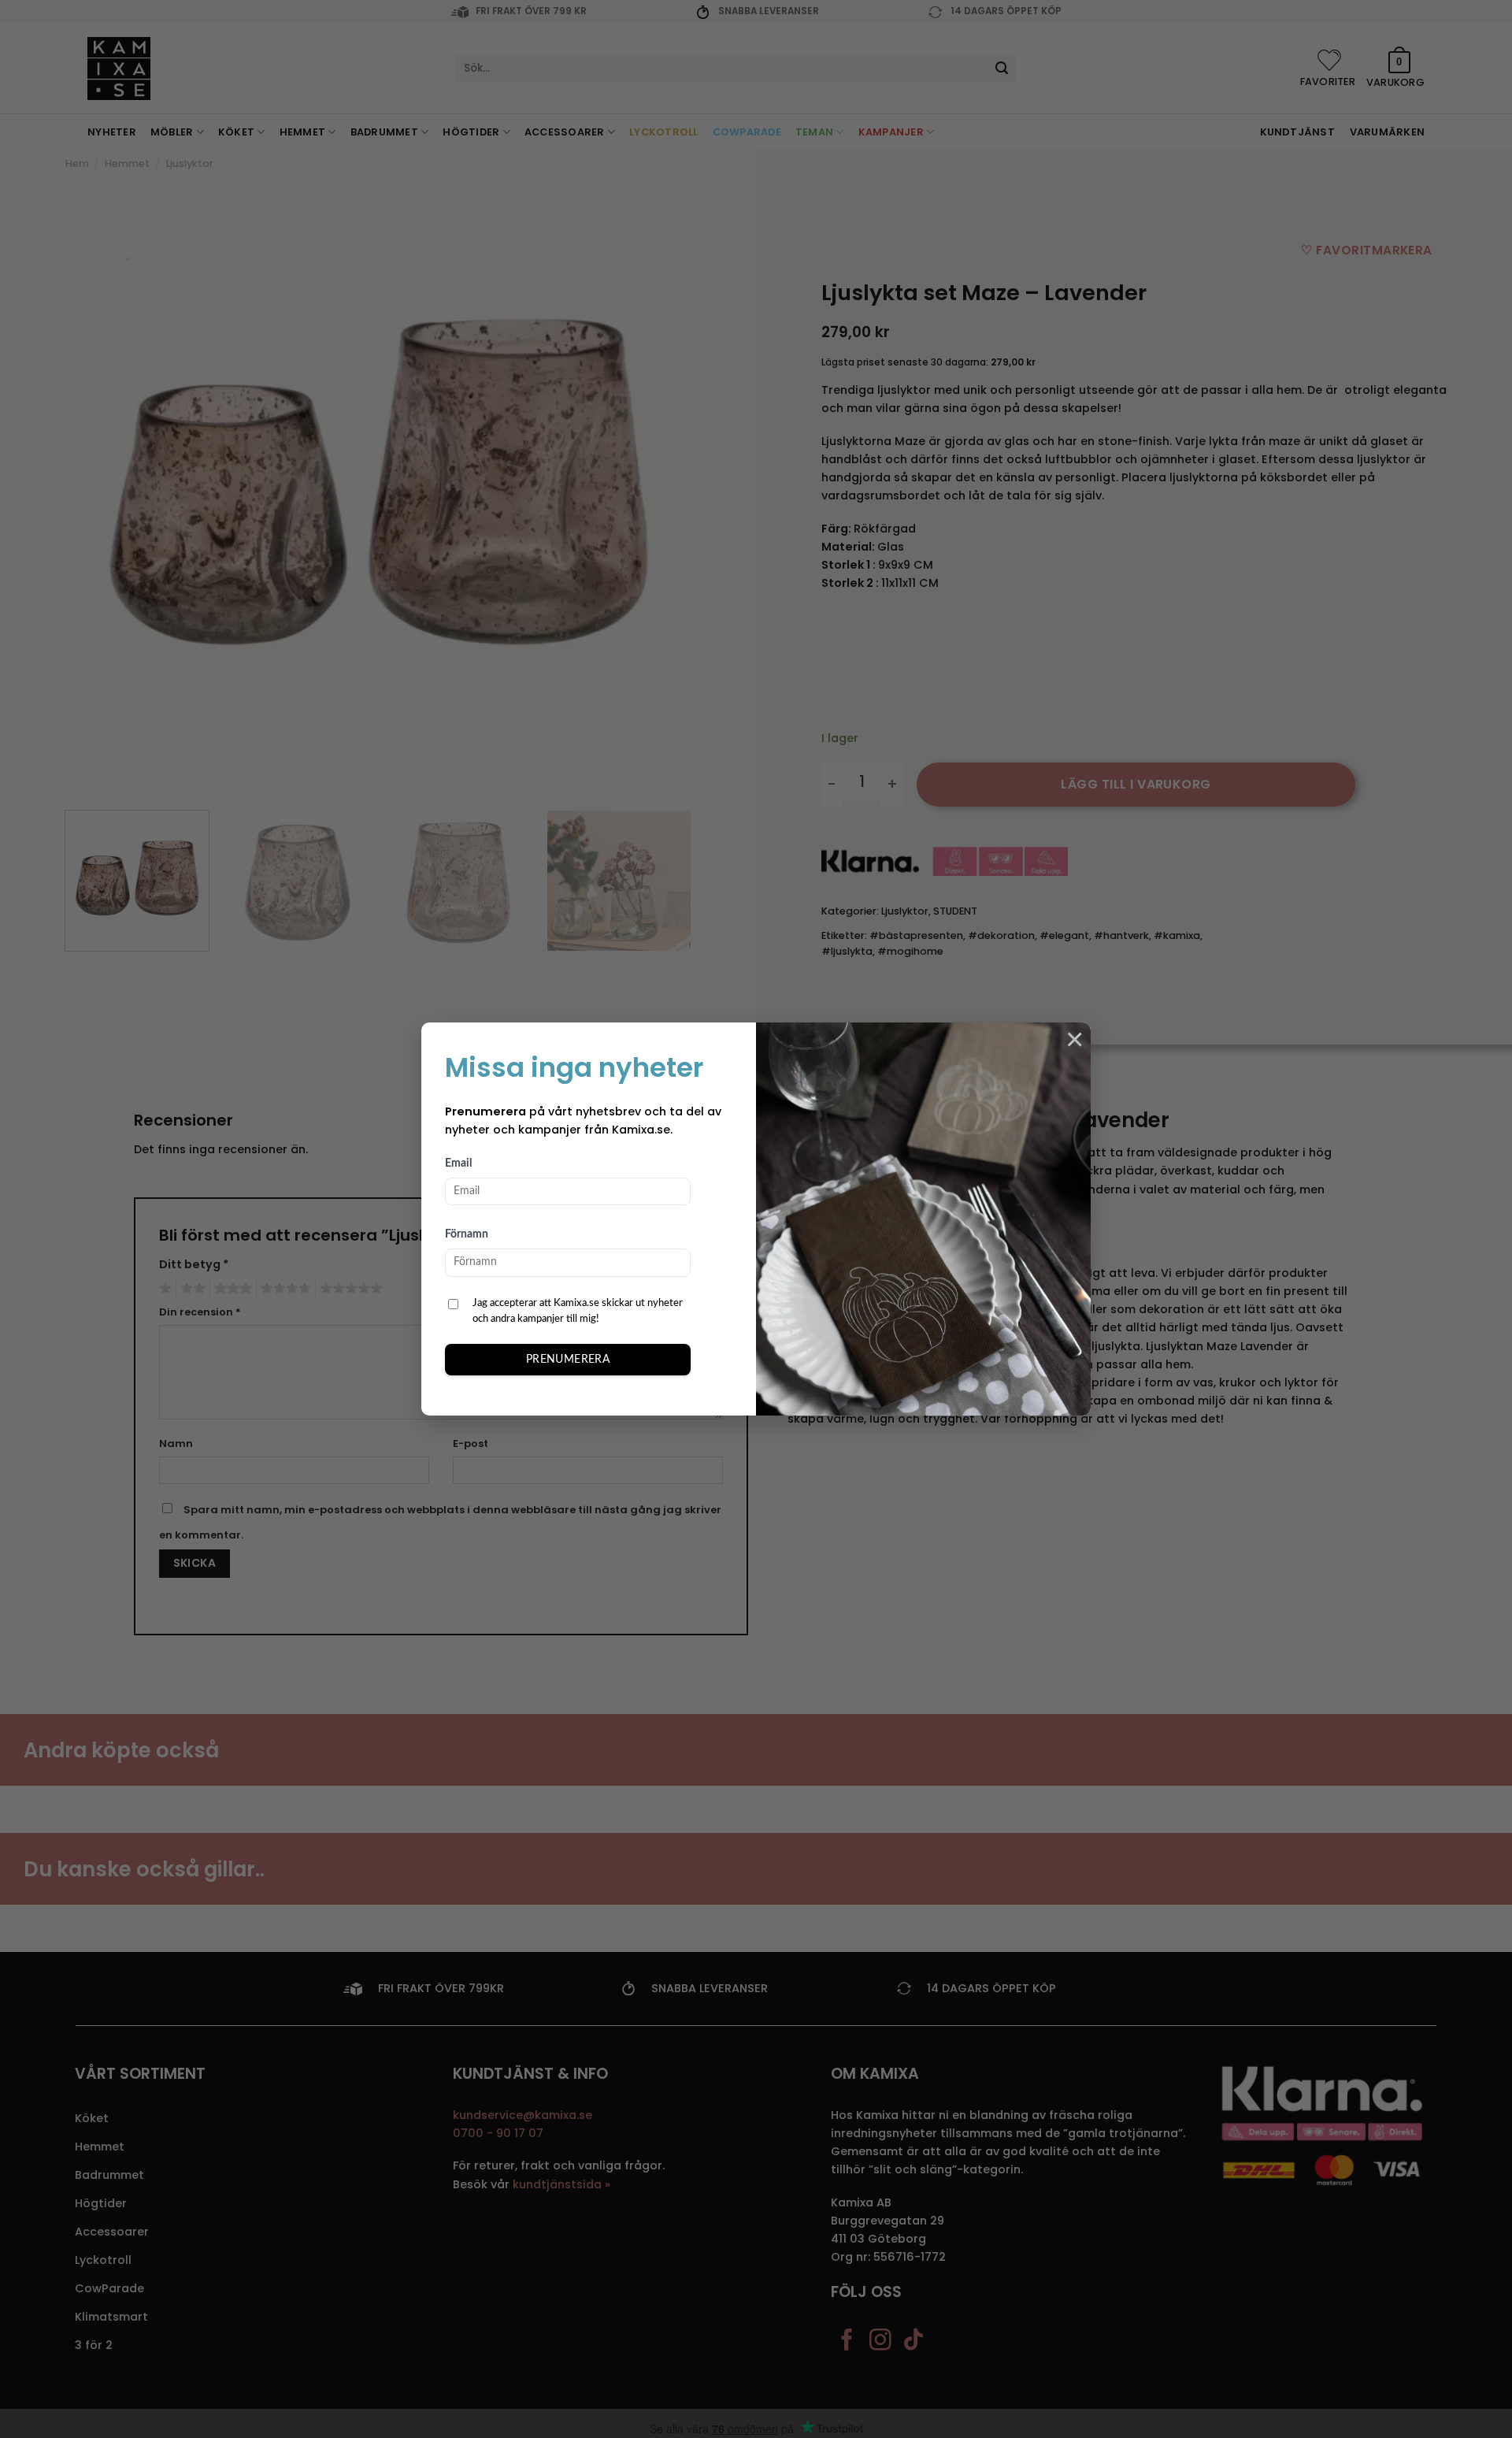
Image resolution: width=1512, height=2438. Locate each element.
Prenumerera (568, 1360)
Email (458, 1163)
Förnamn (467, 1234)
